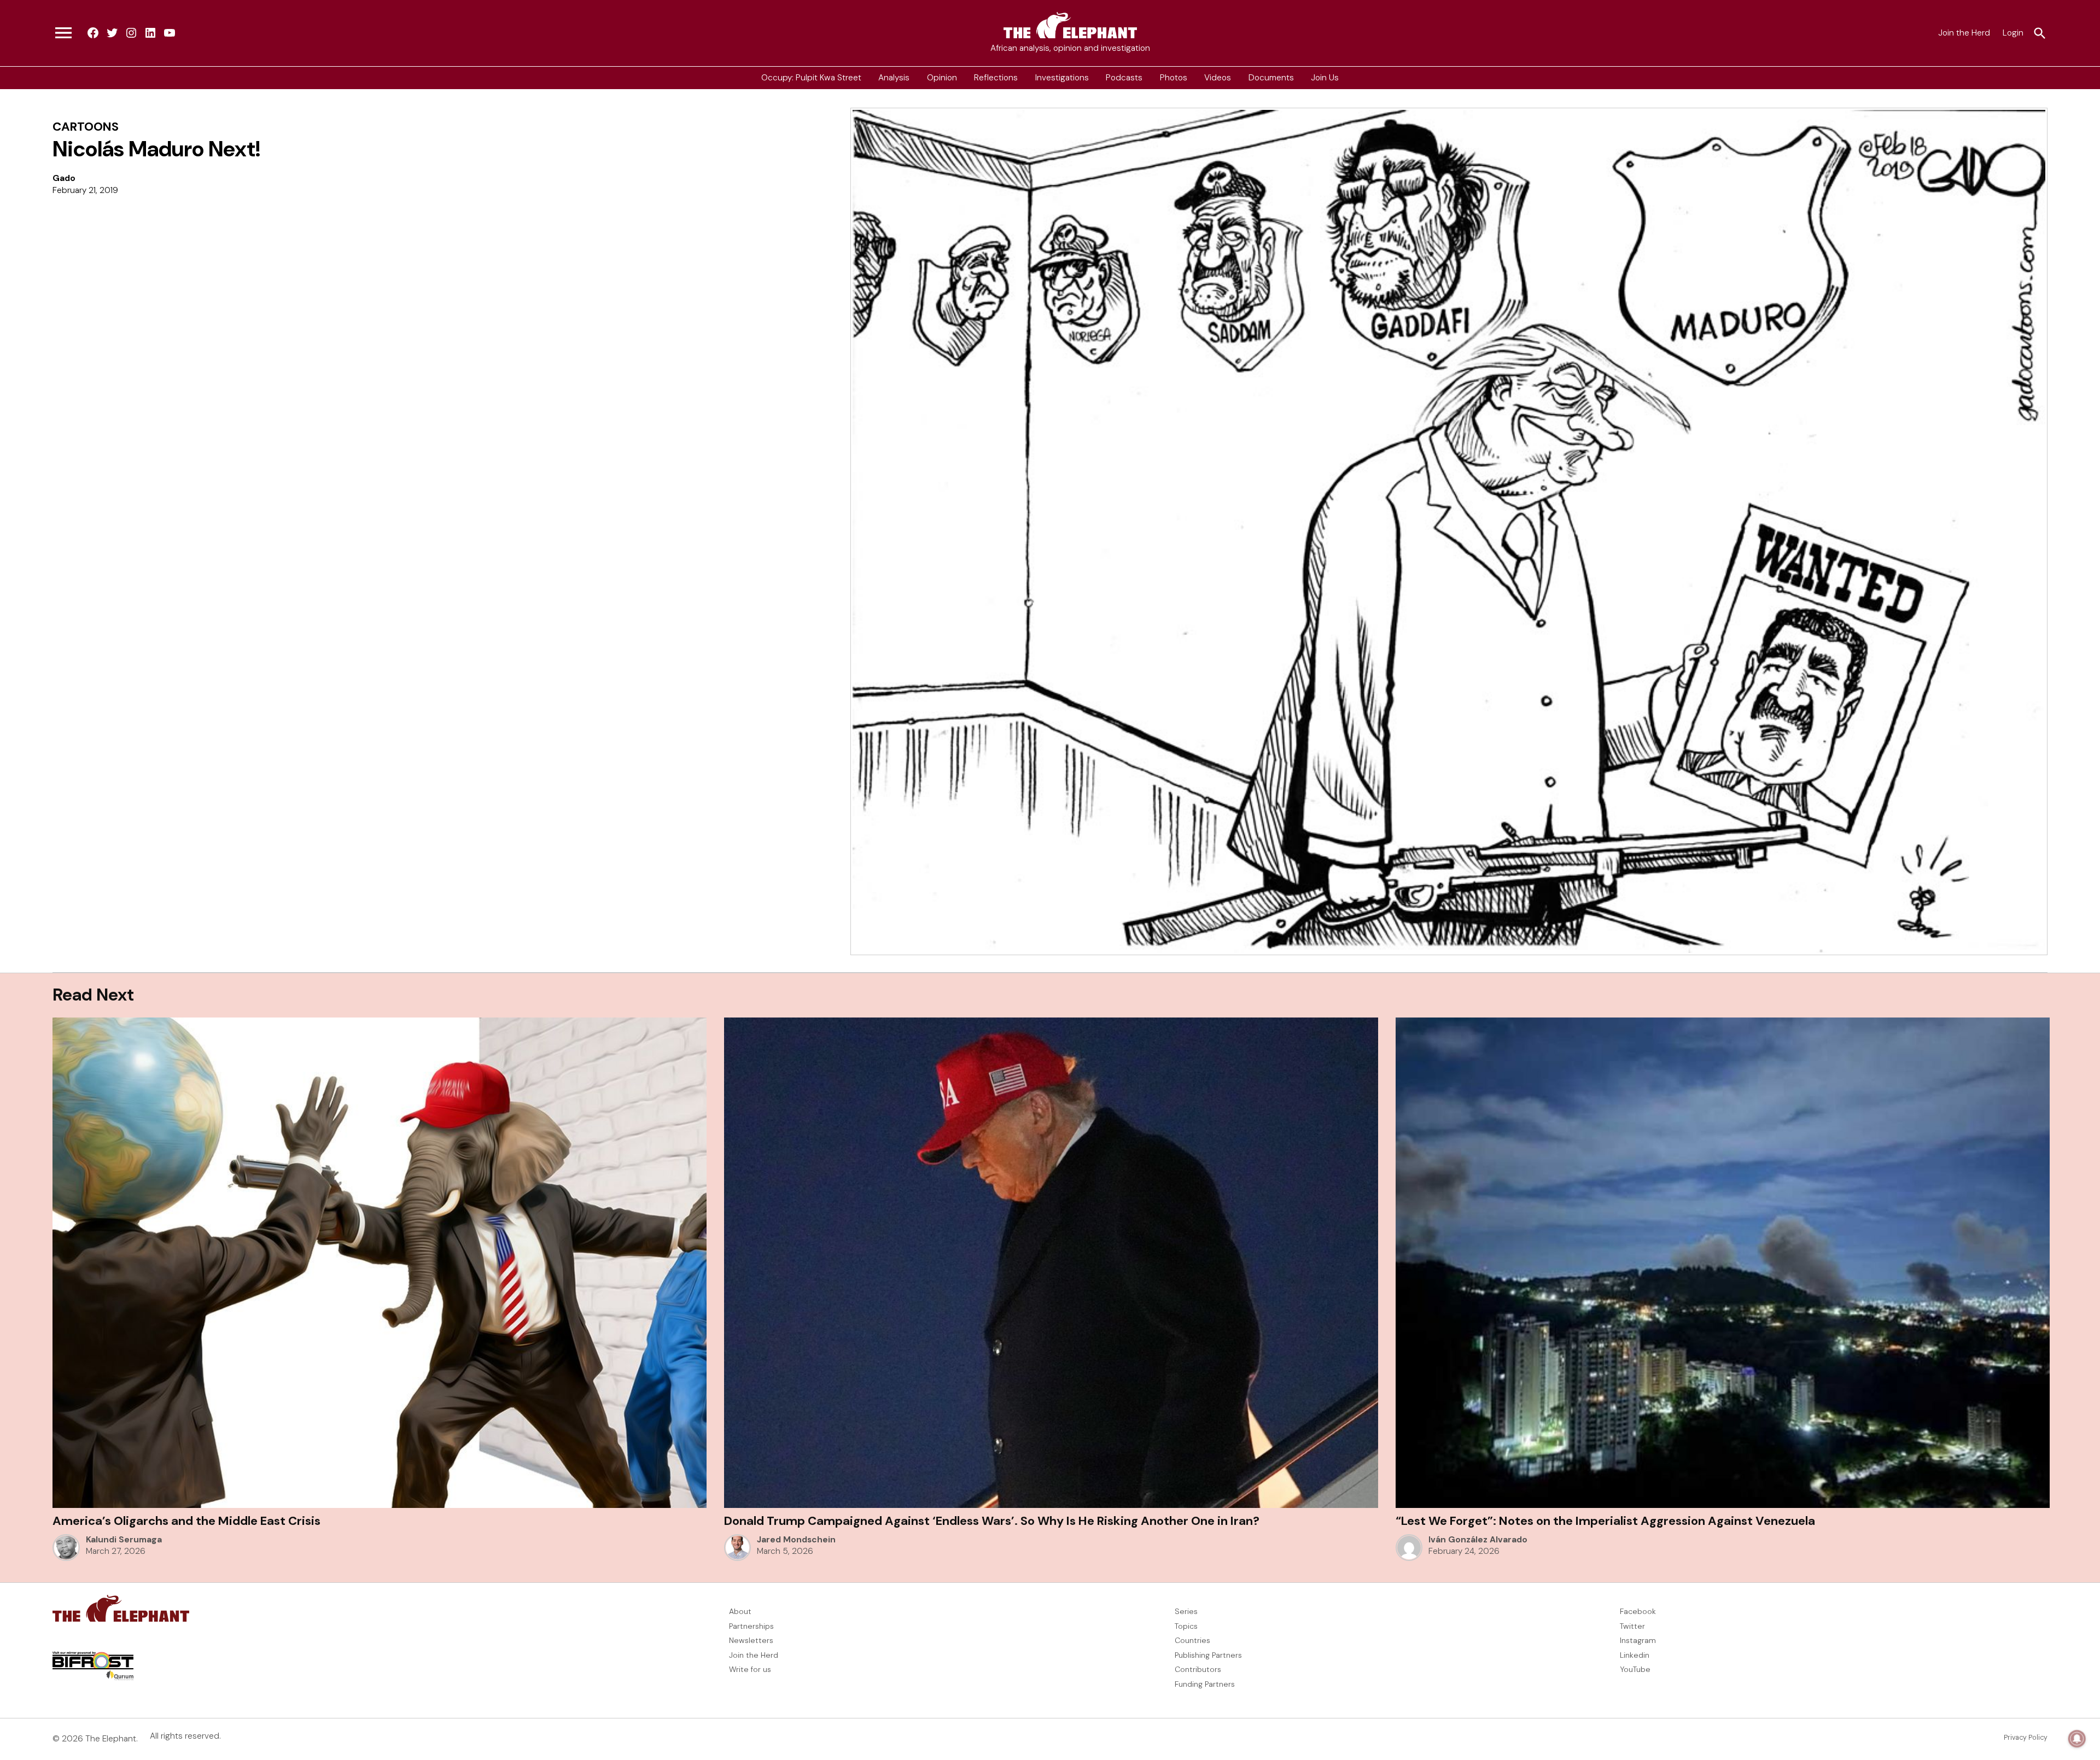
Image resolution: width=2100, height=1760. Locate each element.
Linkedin (1635, 1655)
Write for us (750, 1669)
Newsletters (751, 1640)
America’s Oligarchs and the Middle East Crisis (186, 1521)
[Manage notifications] (2077, 1739)
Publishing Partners (1208, 1655)
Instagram (1638, 1640)
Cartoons (86, 127)
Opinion (942, 78)
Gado (64, 178)
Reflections (996, 78)
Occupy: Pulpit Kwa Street (811, 78)
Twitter (1632, 1626)
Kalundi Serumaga (124, 1540)
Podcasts (1124, 78)
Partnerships (751, 1626)
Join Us (1325, 78)
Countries (1192, 1640)
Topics (1186, 1626)
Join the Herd (1964, 33)
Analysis (894, 78)
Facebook (1638, 1611)
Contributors (1198, 1669)
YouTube (1635, 1669)
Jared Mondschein (796, 1540)
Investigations (1062, 78)
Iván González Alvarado (1478, 1540)
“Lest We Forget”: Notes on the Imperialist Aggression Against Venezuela (1605, 1521)
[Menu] (63, 33)
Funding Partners (1205, 1684)
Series (1186, 1611)
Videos (1218, 78)
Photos (1174, 78)
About (740, 1611)
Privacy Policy (2026, 1738)
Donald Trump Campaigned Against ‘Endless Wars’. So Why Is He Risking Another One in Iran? (992, 1521)
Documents (1271, 78)
